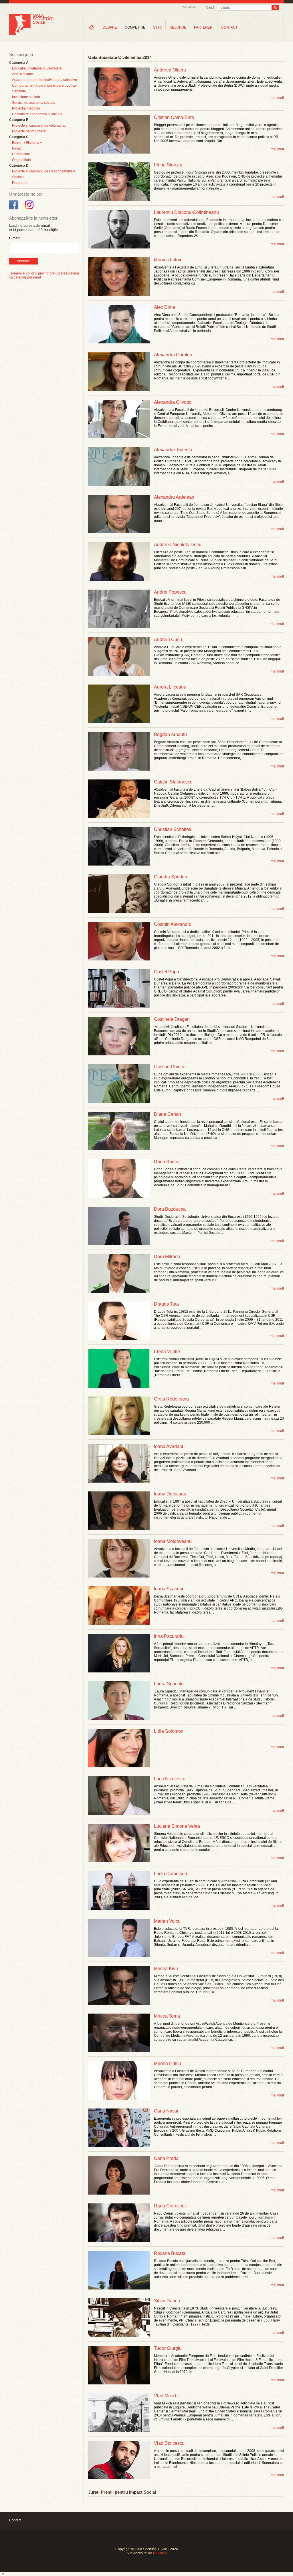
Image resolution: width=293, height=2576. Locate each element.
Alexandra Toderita (173, 450)
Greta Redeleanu (171, 1399)
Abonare (24, 261)
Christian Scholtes (173, 829)
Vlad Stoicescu (169, 2443)
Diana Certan (168, 1114)
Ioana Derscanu (170, 1494)
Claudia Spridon (171, 877)
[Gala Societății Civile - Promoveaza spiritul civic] (32, 34)
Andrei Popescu (170, 592)
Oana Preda (166, 2158)
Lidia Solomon (169, 1731)
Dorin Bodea (167, 1162)
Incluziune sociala (26, 97)
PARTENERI (204, 27)
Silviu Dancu (167, 2301)
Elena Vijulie (167, 1351)
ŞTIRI (157, 27)
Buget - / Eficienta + (27, 143)
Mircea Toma (167, 2016)
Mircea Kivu (166, 1969)
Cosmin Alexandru (173, 924)
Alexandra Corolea (173, 355)
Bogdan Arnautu (170, 734)
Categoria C (19, 137)
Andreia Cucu (168, 639)
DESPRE (110, 27)
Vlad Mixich (166, 2396)
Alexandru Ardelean (174, 497)
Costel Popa (167, 972)
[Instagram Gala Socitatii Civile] (30, 209)
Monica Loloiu (168, 260)
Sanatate (19, 91)
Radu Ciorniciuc (170, 2206)
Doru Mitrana (167, 1257)
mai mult (277, 98)
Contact (15, 2520)
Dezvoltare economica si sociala (37, 114)
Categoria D (19, 166)
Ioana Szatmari (169, 1589)
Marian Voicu (167, 1921)
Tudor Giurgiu (168, 2348)
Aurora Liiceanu (170, 687)
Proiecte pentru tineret (29, 131)
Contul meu (190, 7)
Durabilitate (21, 154)
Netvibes (160, 2553)
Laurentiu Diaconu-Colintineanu (186, 212)
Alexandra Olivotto (173, 402)
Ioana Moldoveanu (173, 1541)
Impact (17, 148)
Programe (20, 183)
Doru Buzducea (170, 1209)
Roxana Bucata (170, 2253)
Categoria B (19, 120)
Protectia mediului (26, 108)
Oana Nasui (166, 2111)
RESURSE (178, 27)
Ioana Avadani (169, 1446)
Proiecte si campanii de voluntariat (39, 126)
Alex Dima (165, 307)
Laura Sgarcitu (169, 1684)
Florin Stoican (168, 165)
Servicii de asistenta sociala (34, 103)
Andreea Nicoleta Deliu (178, 545)
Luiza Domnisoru (171, 1874)
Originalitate (21, 160)
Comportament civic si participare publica (44, 85)
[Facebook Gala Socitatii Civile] (14, 209)
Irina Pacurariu (169, 1636)
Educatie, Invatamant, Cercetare (37, 68)
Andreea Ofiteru (170, 70)
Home (91, 27)
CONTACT (229, 27)
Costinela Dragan (172, 1019)
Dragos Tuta (166, 1304)
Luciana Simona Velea (177, 1826)
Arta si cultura (23, 74)
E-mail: (15, 238)
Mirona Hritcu (168, 2063)
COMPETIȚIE (135, 27)
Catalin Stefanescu (173, 782)
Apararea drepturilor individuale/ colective (44, 80)
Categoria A (19, 63)
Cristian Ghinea (170, 1067)
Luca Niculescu (170, 1779)
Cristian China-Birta (174, 117)
